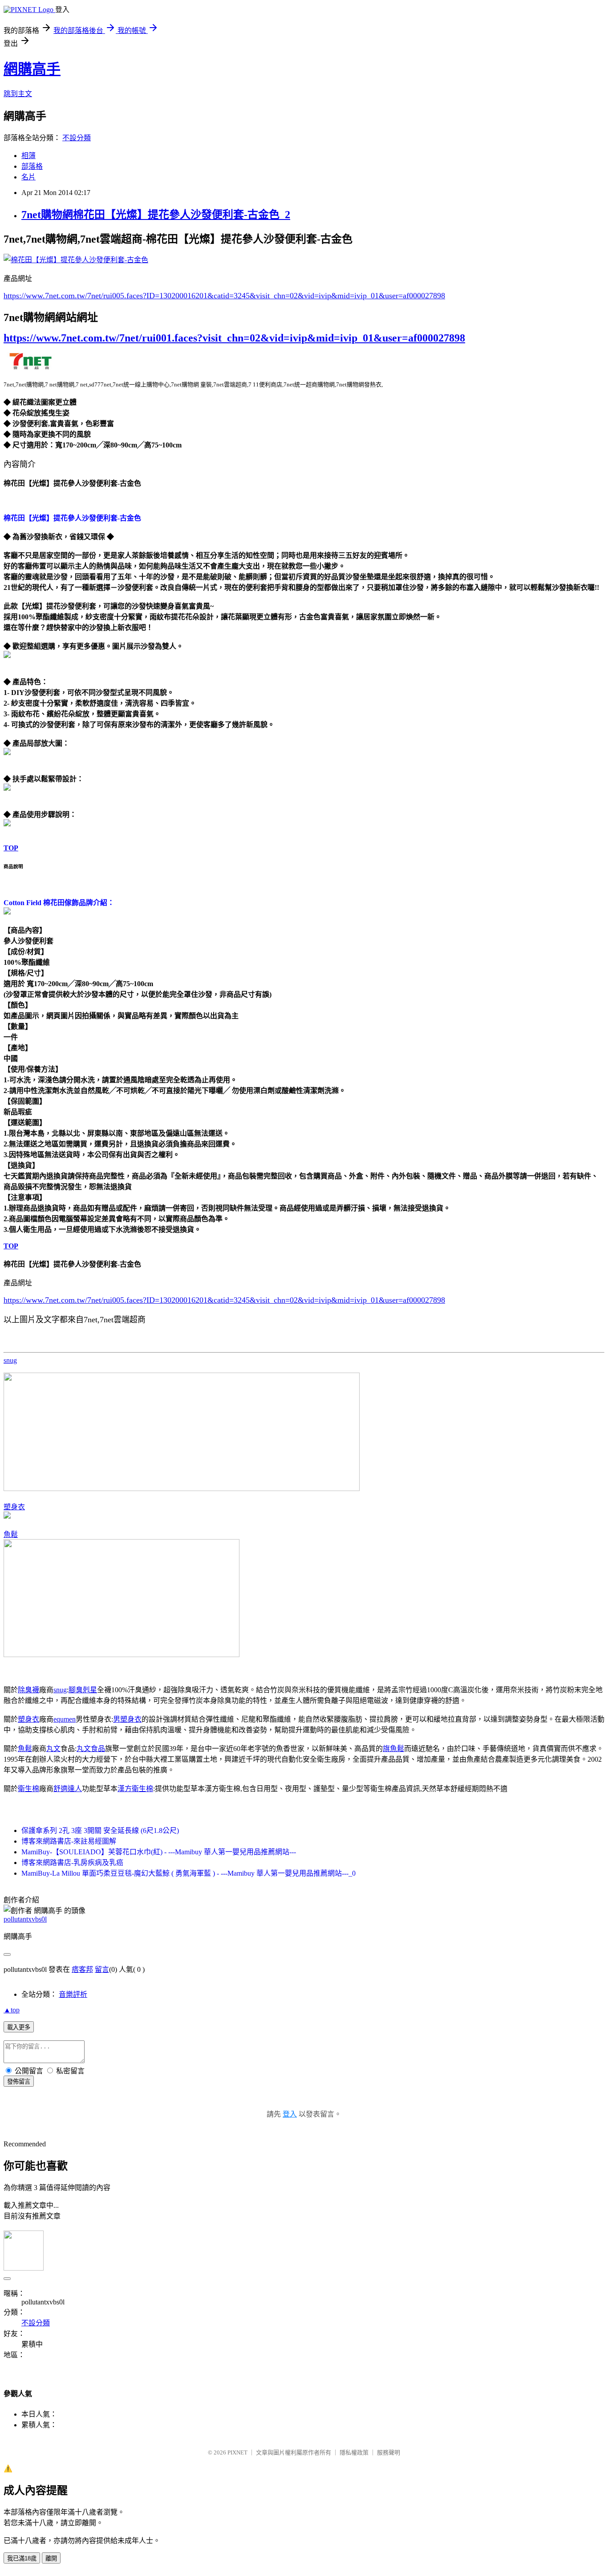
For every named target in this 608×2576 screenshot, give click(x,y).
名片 (28, 177)
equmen (65, 1719)
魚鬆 (11, 1534)
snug (10, 1360)
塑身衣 (14, 1507)
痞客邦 (82, 1969)
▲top (12, 2010)
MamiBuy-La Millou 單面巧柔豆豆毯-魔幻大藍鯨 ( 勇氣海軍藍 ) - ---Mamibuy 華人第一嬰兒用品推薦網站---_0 (188, 1873)
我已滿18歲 (22, 2558)
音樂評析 (73, 1994)
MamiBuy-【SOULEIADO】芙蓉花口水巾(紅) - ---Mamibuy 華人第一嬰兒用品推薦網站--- (159, 1852)
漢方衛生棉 (135, 1789)
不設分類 (77, 138)
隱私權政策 (354, 2452)
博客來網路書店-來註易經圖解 (69, 1841)
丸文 (53, 1749)
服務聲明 (389, 2452)
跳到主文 (18, 94)
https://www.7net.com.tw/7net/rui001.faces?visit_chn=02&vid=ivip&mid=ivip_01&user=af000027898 (234, 338)
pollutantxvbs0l (25, 1919)
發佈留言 (19, 2082)
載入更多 (19, 2027)
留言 (102, 1969)
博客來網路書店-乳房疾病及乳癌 (72, 1863)
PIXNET (237, 2452)
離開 (51, 2558)
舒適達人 (68, 1789)
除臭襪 (28, 1690)
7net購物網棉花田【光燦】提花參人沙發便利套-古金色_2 (156, 215)
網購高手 (32, 69)
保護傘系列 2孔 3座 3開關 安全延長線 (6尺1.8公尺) (100, 1830)
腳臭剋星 (83, 1690)
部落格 (32, 166)
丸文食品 (91, 1749)
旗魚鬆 (393, 1749)
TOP (11, 848)
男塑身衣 (127, 1719)
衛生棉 (28, 1789)
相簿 (28, 156)
